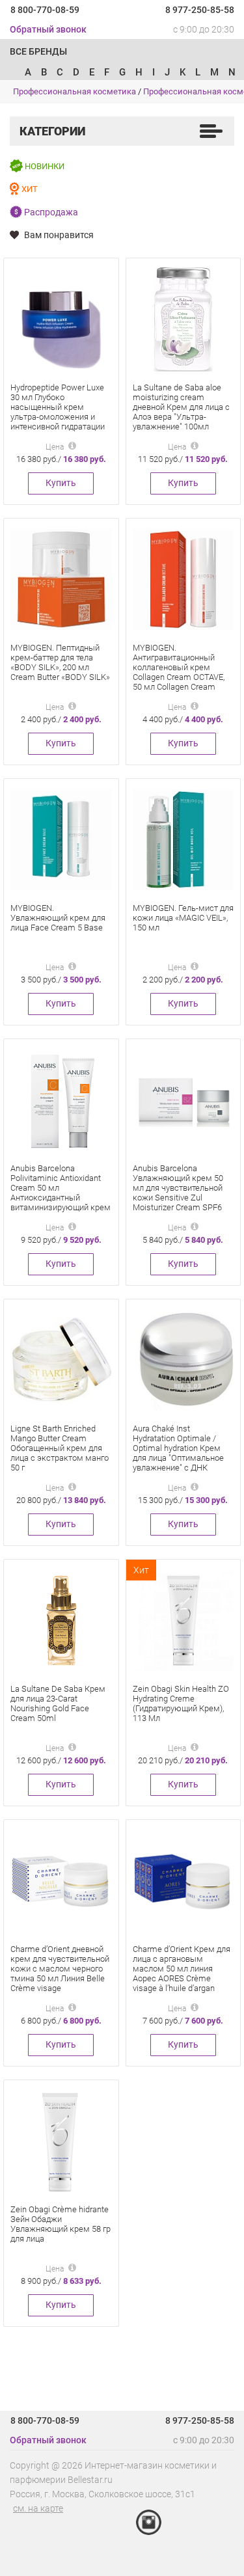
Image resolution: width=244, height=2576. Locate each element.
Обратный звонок (48, 29)
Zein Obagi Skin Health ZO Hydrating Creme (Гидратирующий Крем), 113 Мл (181, 1703)
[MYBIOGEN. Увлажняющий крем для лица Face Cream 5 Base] (61, 839)
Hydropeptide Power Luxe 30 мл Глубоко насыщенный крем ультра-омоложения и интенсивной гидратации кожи (58, 412)
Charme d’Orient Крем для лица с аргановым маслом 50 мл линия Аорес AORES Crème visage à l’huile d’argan (182, 1969)
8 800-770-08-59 (45, 10)
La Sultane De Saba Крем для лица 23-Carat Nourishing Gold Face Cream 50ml (58, 1703)
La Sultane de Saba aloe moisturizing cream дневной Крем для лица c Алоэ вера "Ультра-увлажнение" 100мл (181, 407)
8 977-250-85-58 (200, 10)
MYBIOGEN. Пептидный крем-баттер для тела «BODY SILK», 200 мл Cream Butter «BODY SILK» (60, 662)
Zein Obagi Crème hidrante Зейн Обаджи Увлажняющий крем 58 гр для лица (61, 2224)
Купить (61, 483)
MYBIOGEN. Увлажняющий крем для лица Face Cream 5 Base (58, 918)
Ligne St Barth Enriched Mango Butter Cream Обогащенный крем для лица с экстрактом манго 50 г (60, 1448)
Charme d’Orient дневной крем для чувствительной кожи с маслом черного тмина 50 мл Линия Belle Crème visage (60, 1969)
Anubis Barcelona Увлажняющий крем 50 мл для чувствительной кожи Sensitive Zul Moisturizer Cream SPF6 (178, 1188)
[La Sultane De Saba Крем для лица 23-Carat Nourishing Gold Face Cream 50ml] (61, 1620)
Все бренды (38, 51)
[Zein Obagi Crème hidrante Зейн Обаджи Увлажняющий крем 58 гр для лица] (61, 2140)
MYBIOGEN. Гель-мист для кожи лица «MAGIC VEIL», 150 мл (183, 918)
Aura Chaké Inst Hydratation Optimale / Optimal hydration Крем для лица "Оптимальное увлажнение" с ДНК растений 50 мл (178, 1453)
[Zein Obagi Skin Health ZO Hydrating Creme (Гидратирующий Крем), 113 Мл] (183, 1620)
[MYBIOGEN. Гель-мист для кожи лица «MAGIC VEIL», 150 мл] (183, 839)
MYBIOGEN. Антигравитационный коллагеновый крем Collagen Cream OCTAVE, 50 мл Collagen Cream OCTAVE (179, 672)
